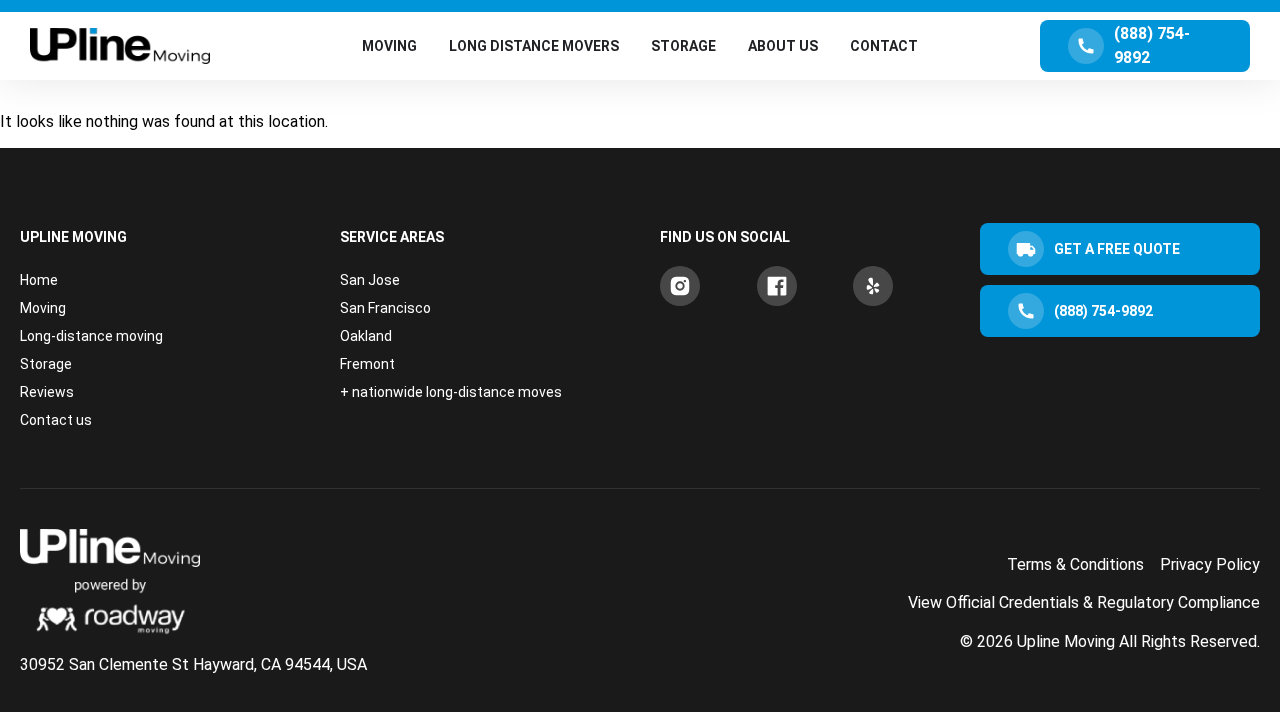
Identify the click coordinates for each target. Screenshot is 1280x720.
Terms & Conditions (1075, 564)
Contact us (56, 420)
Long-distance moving (91, 336)
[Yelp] (873, 286)
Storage (46, 364)
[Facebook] (777, 286)
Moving (43, 308)
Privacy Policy (1210, 564)
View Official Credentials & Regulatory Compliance (1084, 602)
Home (39, 280)
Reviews (47, 392)
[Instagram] (680, 286)
